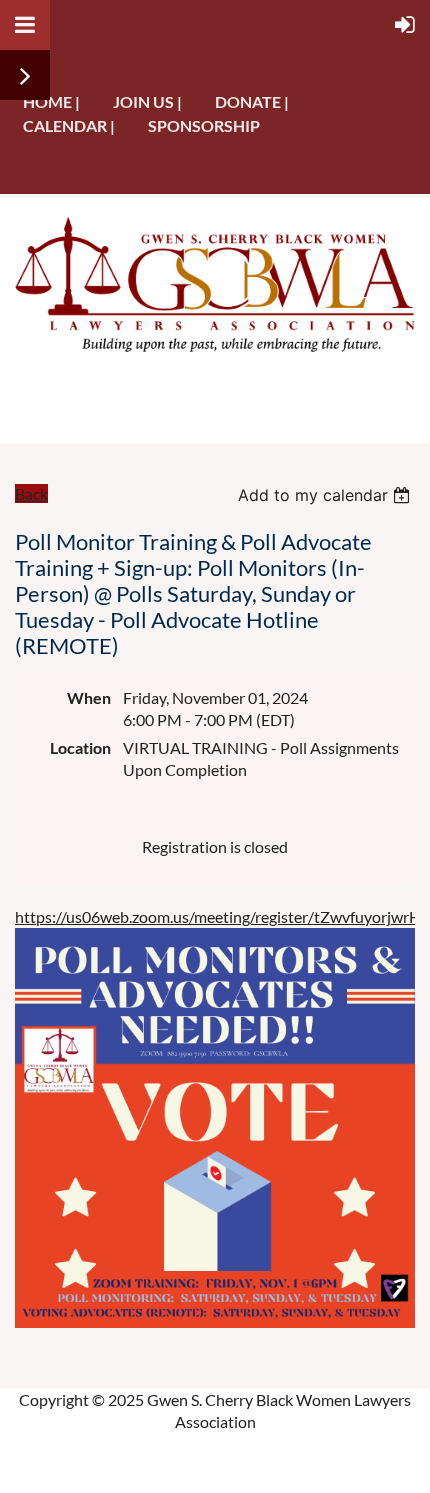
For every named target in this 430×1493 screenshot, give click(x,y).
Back (31, 493)
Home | (51, 101)
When (89, 697)
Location (80, 747)
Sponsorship (204, 125)
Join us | (147, 101)
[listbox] (326, 495)
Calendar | (69, 125)
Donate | (252, 101)
